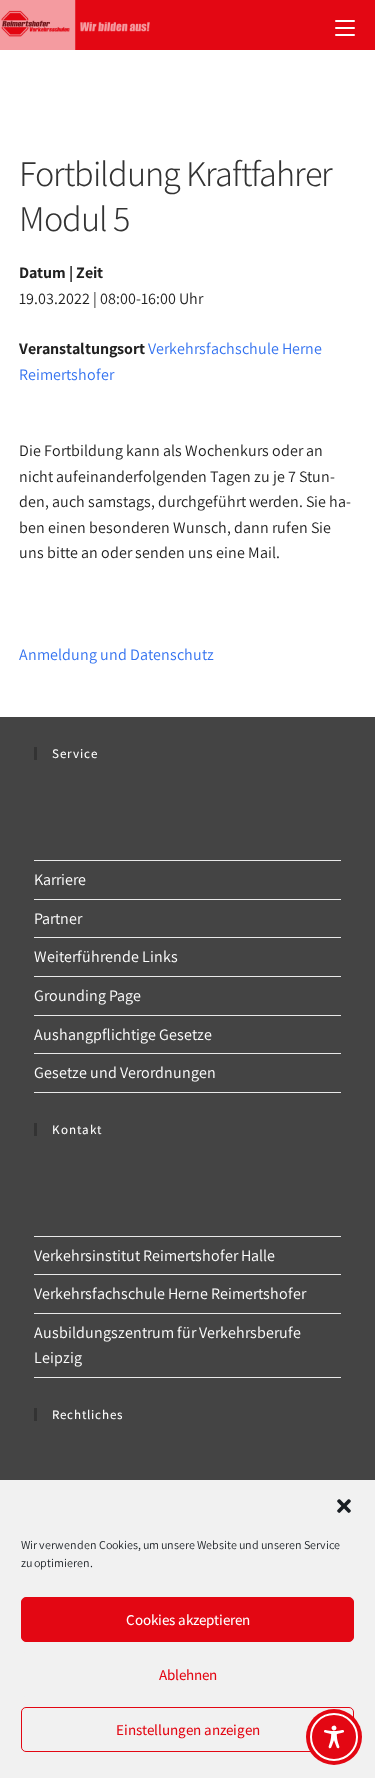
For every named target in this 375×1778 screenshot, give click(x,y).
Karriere (60, 879)
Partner (58, 918)
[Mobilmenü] (345, 25)
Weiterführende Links (106, 956)
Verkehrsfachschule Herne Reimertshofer (170, 1293)
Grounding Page (87, 995)
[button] (344, 1506)
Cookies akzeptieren (188, 1619)
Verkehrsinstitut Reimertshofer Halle (154, 1255)
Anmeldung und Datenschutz (116, 654)
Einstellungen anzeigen (188, 1729)
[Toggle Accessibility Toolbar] (334, 1737)
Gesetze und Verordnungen (125, 1072)
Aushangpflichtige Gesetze (123, 1034)
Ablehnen (188, 1674)
